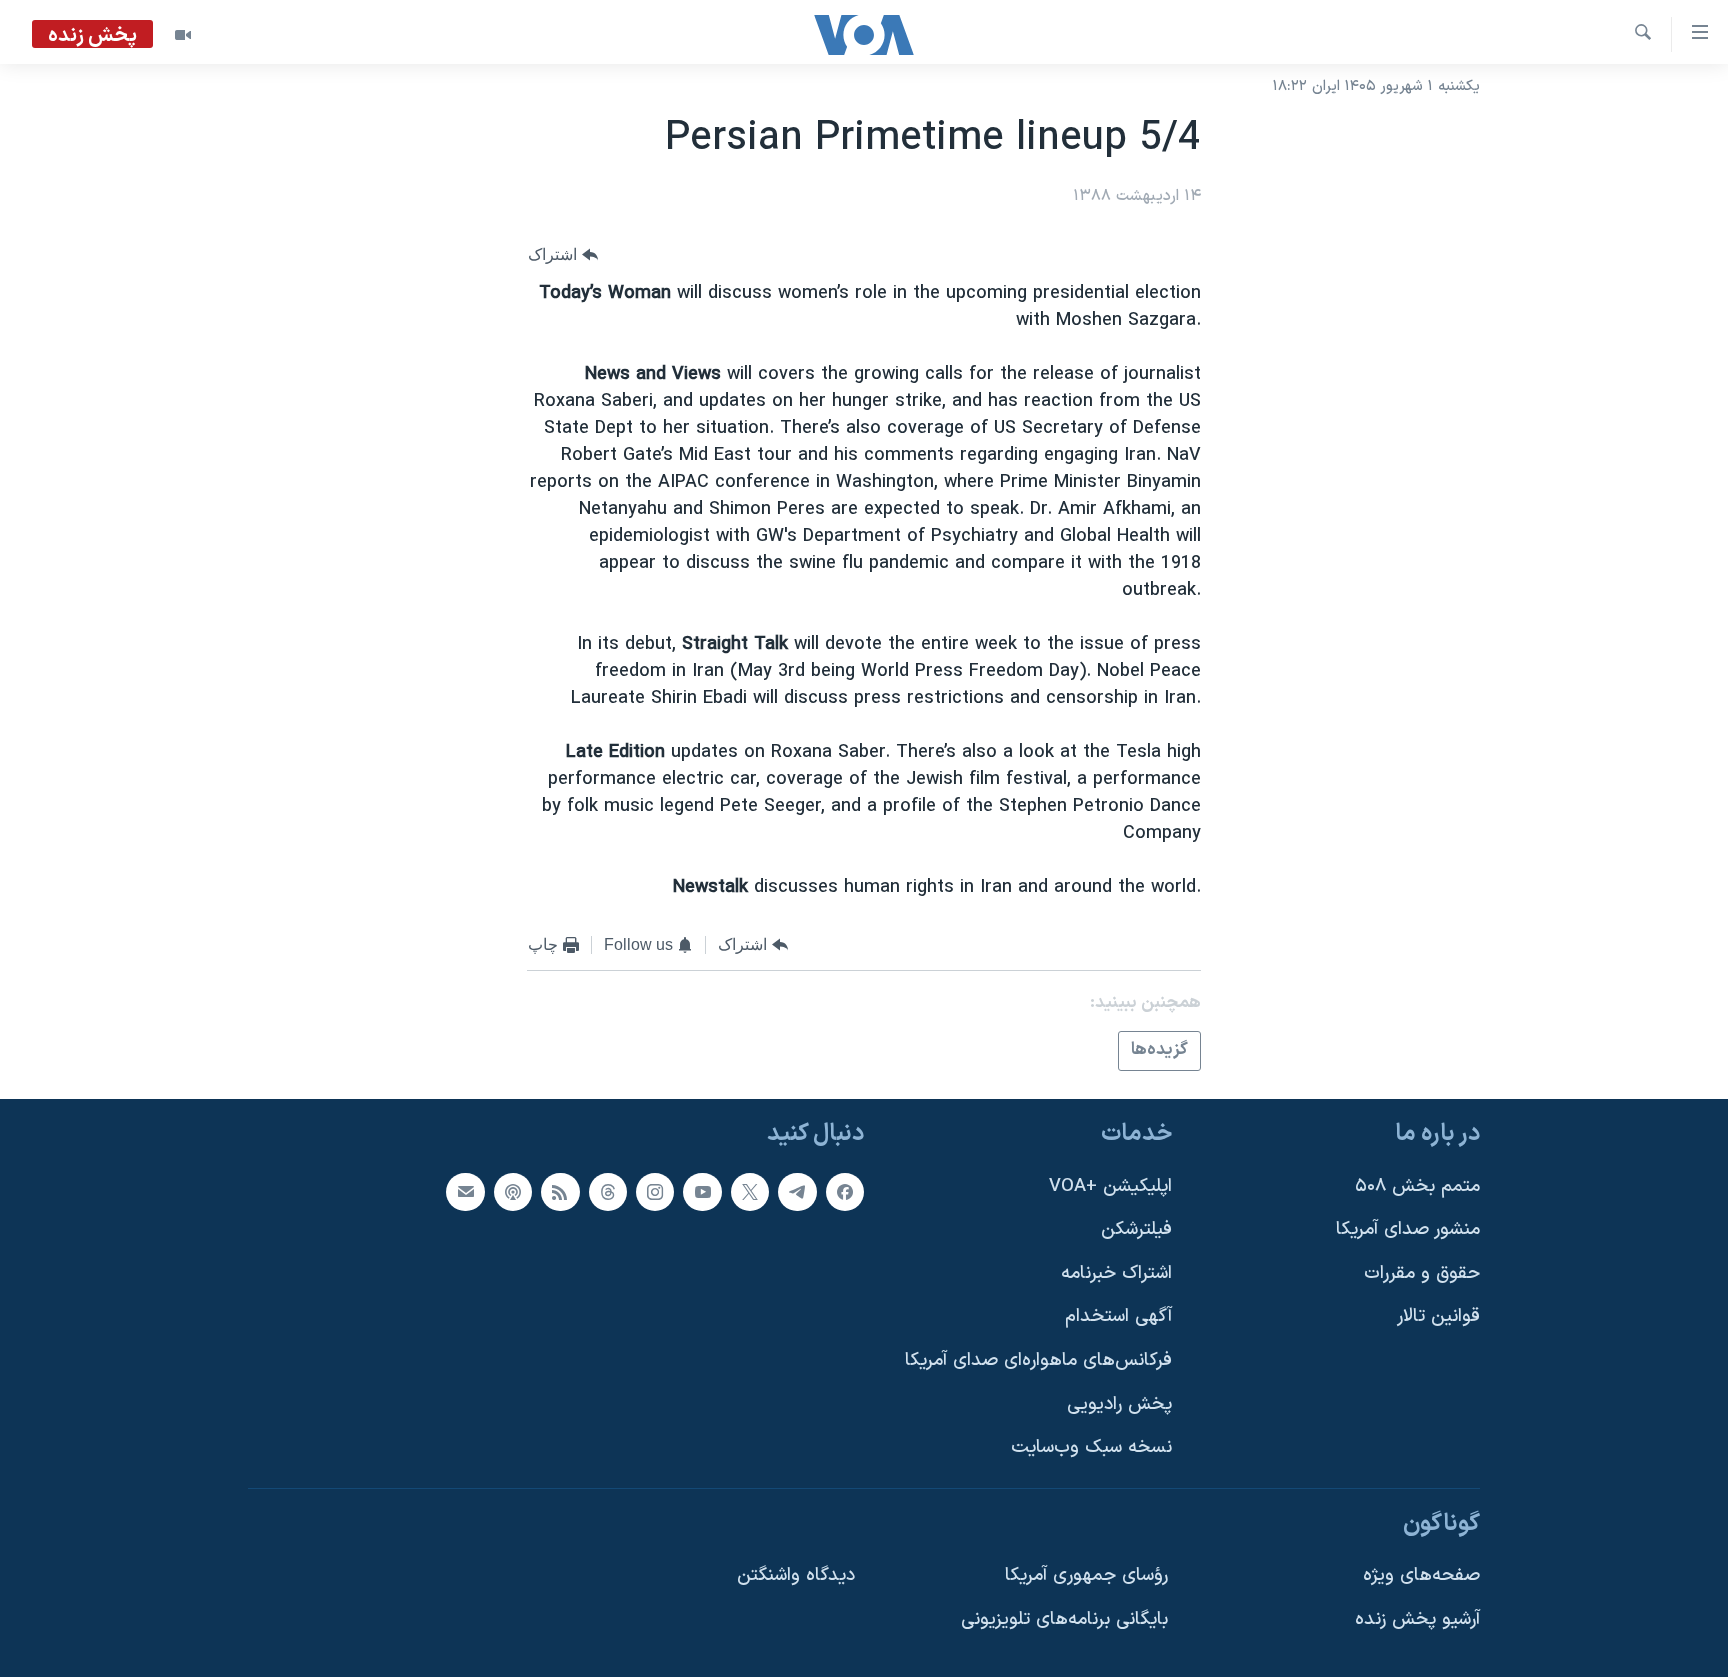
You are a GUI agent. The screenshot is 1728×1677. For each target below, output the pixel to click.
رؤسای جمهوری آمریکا (1086, 1575)
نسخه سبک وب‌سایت (1091, 1447)
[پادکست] (513, 1191)
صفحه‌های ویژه (1421, 1575)
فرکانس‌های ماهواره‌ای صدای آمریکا (1038, 1360)
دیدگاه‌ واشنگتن (796, 1575)
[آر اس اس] (560, 1191)
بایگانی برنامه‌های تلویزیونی (1064, 1619)
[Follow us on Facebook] (845, 1191)
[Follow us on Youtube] (702, 1191)
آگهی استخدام (1118, 1316)
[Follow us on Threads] (608, 1191)
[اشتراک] (465, 1191)
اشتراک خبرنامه (1116, 1272)
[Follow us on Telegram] (797, 1191)
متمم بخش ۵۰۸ (1417, 1185)
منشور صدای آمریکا (1408, 1229)
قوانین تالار (1438, 1316)
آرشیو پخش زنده (1417, 1619)
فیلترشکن (1136, 1229)
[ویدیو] (183, 35)
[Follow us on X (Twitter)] (750, 1191)
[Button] (563, 254)
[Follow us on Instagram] (655, 1191)
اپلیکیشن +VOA (1110, 1185)
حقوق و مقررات (1422, 1272)
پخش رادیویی (1119, 1403)
